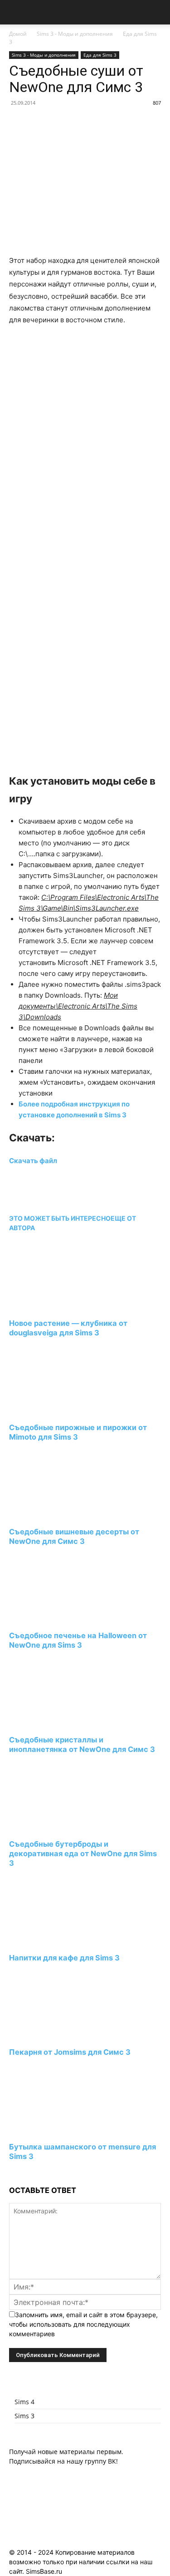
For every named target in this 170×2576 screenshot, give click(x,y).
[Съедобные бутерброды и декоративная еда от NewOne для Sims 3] (58, 1827)
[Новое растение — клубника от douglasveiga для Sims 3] (58, 1307)
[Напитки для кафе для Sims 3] (58, 1941)
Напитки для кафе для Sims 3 (64, 1958)
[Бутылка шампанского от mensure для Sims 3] (58, 2130)
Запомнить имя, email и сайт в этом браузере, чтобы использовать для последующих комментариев (83, 2324)
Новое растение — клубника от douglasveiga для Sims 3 (68, 1328)
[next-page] (12, 2173)
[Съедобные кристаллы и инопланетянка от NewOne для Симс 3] (58, 1723)
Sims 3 (24, 2416)
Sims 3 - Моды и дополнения (75, 34)
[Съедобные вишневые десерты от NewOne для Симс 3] (58, 1515)
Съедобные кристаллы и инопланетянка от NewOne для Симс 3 (82, 1744)
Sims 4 (24, 2402)
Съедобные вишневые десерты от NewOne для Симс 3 (74, 1536)
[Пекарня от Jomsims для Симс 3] (58, 2035)
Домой (18, 34)
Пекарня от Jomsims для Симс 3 (70, 2052)
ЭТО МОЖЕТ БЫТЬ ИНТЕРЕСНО (60, 1218)
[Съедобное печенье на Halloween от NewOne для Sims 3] (58, 1619)
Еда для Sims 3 (100, 55)
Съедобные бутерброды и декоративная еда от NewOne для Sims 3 (83, 1853)
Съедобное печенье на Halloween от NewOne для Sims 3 (78, 1640)
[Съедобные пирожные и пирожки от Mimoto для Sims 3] (58, 1410)
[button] (15, 12)
